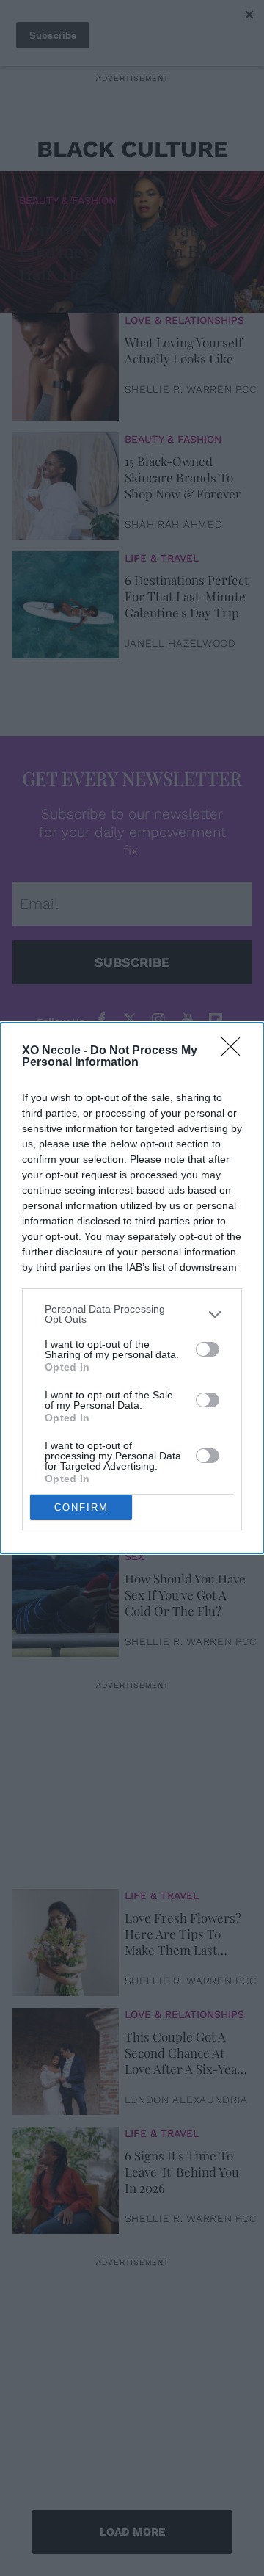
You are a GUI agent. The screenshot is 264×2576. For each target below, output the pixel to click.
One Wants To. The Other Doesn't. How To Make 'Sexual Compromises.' (180, 1357)
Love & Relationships (184, 320)
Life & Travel (162, 558)
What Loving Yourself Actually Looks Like (184, 350)
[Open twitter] (130, 1020)
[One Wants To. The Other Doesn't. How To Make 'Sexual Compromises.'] (65, 1362)
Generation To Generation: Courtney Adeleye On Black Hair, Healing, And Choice (125, 251)
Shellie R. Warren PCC (191, 389)
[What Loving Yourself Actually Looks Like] (65, 363)
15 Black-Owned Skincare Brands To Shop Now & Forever (183, 477)
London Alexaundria (187, 2100)
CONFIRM (81, 1507)
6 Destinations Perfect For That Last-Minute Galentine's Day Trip (187, 596)
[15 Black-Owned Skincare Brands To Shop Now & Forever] (65, 482)
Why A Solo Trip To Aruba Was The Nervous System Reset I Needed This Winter (181, 1476)
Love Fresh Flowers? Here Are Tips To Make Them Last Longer (183, 1934)
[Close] (235, 1051)
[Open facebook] (101, 1020)
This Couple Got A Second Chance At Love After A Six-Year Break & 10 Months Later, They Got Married (184, 2053)
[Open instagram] (158, 1020)
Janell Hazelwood (180, 643)
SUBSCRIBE (132, 962)
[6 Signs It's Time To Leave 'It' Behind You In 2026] (65, 2177)
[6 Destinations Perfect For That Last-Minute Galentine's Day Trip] (65, 601)
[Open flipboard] (216, 1020)
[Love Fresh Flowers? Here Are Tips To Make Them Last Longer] (65, 1939)
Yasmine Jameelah (179, 1523)
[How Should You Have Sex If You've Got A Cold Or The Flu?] (65, 1600)
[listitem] (132, 1314)
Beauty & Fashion (67, 200)
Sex (135, 1556)
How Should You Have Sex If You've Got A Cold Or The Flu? (185, 1594)
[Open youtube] (187, 1020)
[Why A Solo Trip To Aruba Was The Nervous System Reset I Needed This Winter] (65, 1481)
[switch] (208, 1349)
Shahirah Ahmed (174, 524)
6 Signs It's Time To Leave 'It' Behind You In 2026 (182, 2172)
